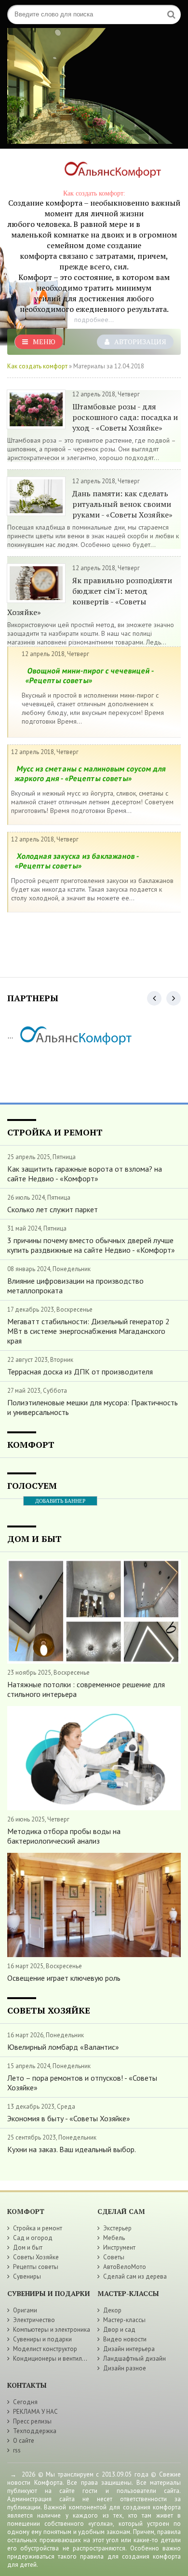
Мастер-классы (124, 2320)
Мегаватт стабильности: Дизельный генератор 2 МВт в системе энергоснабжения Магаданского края (88, 1331)
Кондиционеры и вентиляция (54, 2359)
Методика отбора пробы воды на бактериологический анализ (64, 1836)
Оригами (25, 2310)
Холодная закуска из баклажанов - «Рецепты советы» (77, 861)
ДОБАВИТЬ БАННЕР (60, 1501)
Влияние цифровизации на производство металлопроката (75, 1286)
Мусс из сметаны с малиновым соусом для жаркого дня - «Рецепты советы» (90, 773)
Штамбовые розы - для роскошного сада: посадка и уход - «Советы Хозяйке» (125, 417)
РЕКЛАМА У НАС (35, 2412)
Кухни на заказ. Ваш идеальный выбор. (72, 2149)
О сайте (24, 2441)
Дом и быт (28, 2247)
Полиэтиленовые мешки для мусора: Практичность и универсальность (93, 1407)
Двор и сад (119, 2330)
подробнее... (94, 320)
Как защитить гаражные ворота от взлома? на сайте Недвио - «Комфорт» (85, 1174)
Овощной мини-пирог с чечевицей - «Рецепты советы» (90, 675)
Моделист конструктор (45, 2349)
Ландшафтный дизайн (134, 2359)
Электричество (34, 2320)
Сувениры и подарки (42, 2339)
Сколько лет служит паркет (53, 1209)
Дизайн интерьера (129, 2349)
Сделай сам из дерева (135, 2276)
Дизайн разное (125, 2368)
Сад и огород (33, 2238)
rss (17, 2450)
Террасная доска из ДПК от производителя (80, 1372)
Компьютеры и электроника (52, 2330)
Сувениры (27, 2276)
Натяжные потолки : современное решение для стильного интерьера (86, 1689)
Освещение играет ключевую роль (64, 1978)
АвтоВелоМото (125, 2267)
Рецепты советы (36, 2267)
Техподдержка (35, 2431)
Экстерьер (117, 2228)
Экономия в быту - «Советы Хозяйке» (69, 2118)
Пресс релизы (32, 2421)
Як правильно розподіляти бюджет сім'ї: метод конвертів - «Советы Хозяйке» (90, 596)
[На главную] (108, 172)
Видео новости (125, 2339)
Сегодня (25, 2402)
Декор (112, 2310)
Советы (114, 2257)
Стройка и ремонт (38, 2228)
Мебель (114, 2238)
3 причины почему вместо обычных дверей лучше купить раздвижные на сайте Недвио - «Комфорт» (91, 1245)
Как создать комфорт (37, 366)
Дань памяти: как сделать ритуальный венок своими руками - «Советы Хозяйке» (122, 504)
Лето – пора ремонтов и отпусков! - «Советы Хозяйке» (82, 2083)
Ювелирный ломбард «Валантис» (63, 2047)
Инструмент (119, 2247)
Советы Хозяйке (36, 2257)
